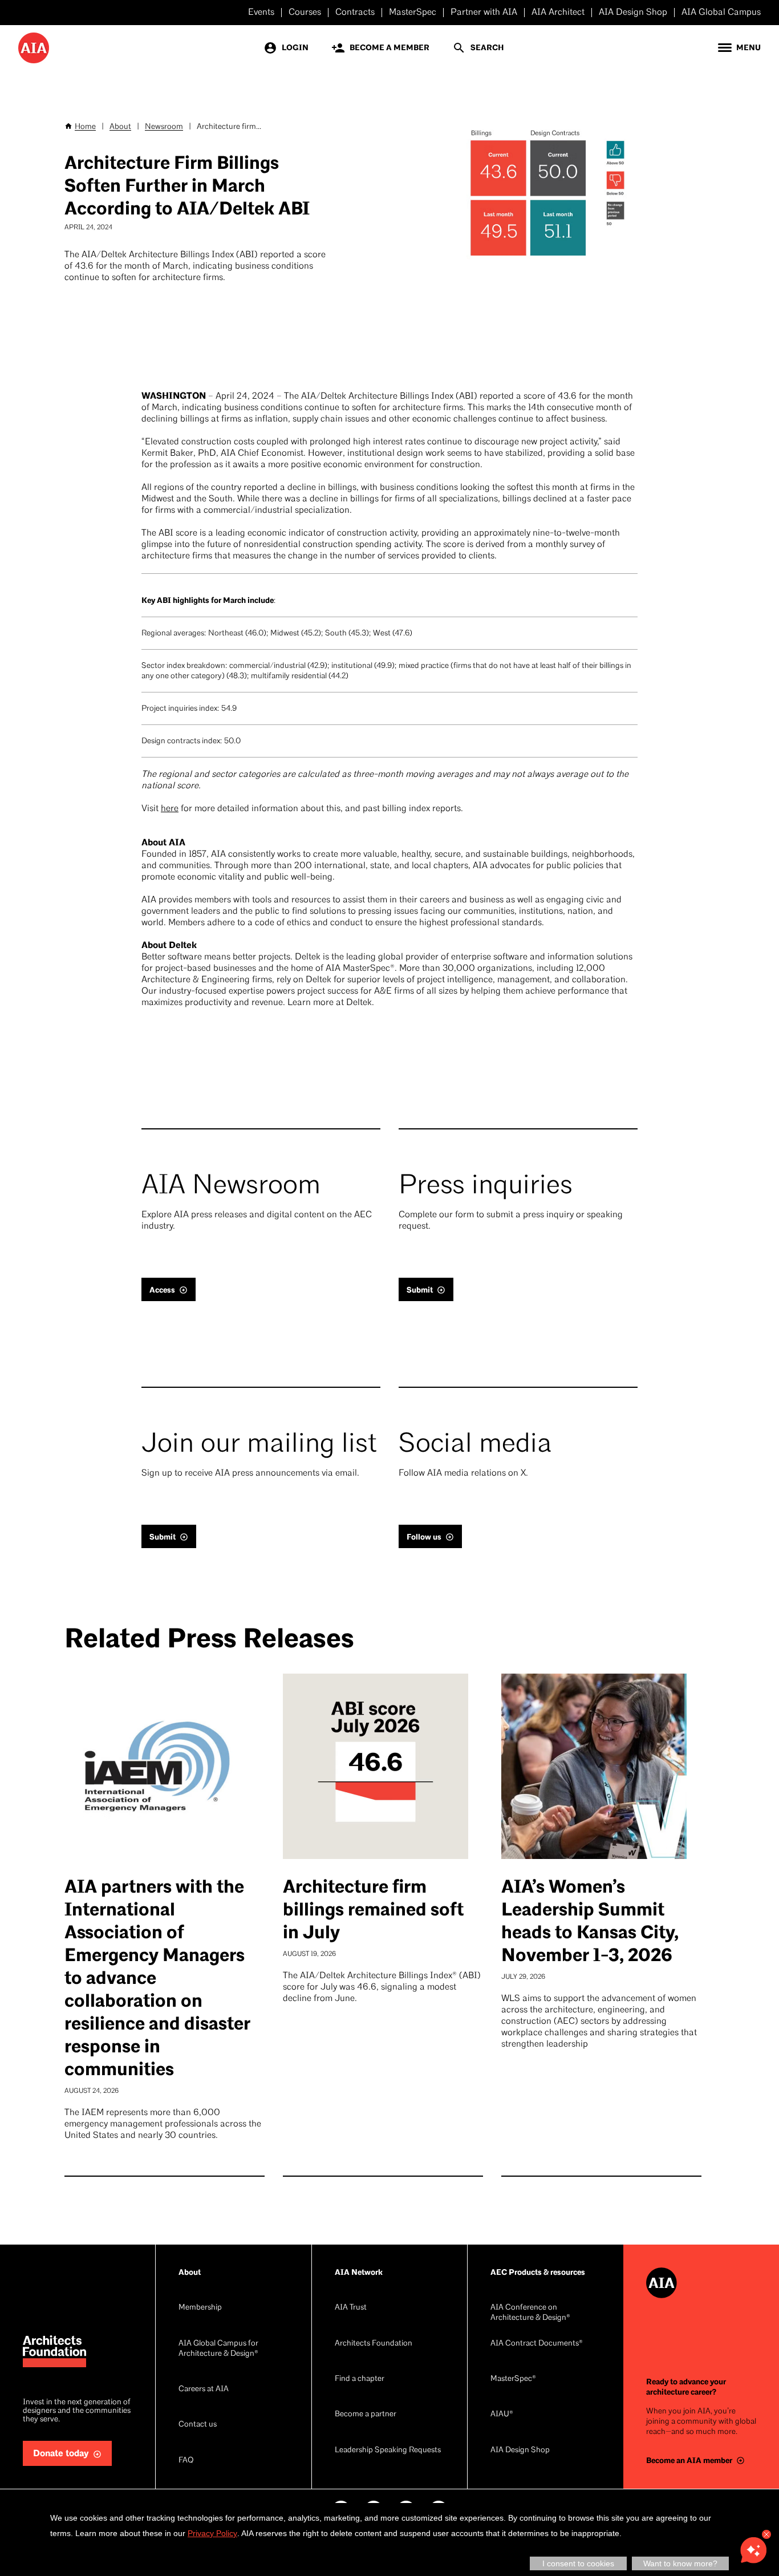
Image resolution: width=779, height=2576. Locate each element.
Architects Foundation (374, 2344)
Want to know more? (680, 2563)
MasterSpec (413, 13)
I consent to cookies (578, 2563)
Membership (200, 2308)
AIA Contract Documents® (537, 2344)
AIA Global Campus (721, 13)
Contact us (198, 2425)
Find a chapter (360, 2379)
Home (85, 127)
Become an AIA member (689, 2460)
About (120, 127)
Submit (420, 1290)
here (170, 809)
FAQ (186, 2460)
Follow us (424, 1537)
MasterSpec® (513, 2379)
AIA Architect (558, 13)
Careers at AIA (204, 2389)
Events (261, 13)
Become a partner (366, 2414)
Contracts (355, 13)
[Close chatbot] (766, 2534)
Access (162, 1290)
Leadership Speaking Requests (388, 2450)
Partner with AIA (484, 13)
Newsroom (164, 127)
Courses (305, 13)
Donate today (61, 2454)
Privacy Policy (212, 2533)
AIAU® (502, 2414)
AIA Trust (351, 2308)
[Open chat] (753, 2550)
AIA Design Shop (633, 13)
